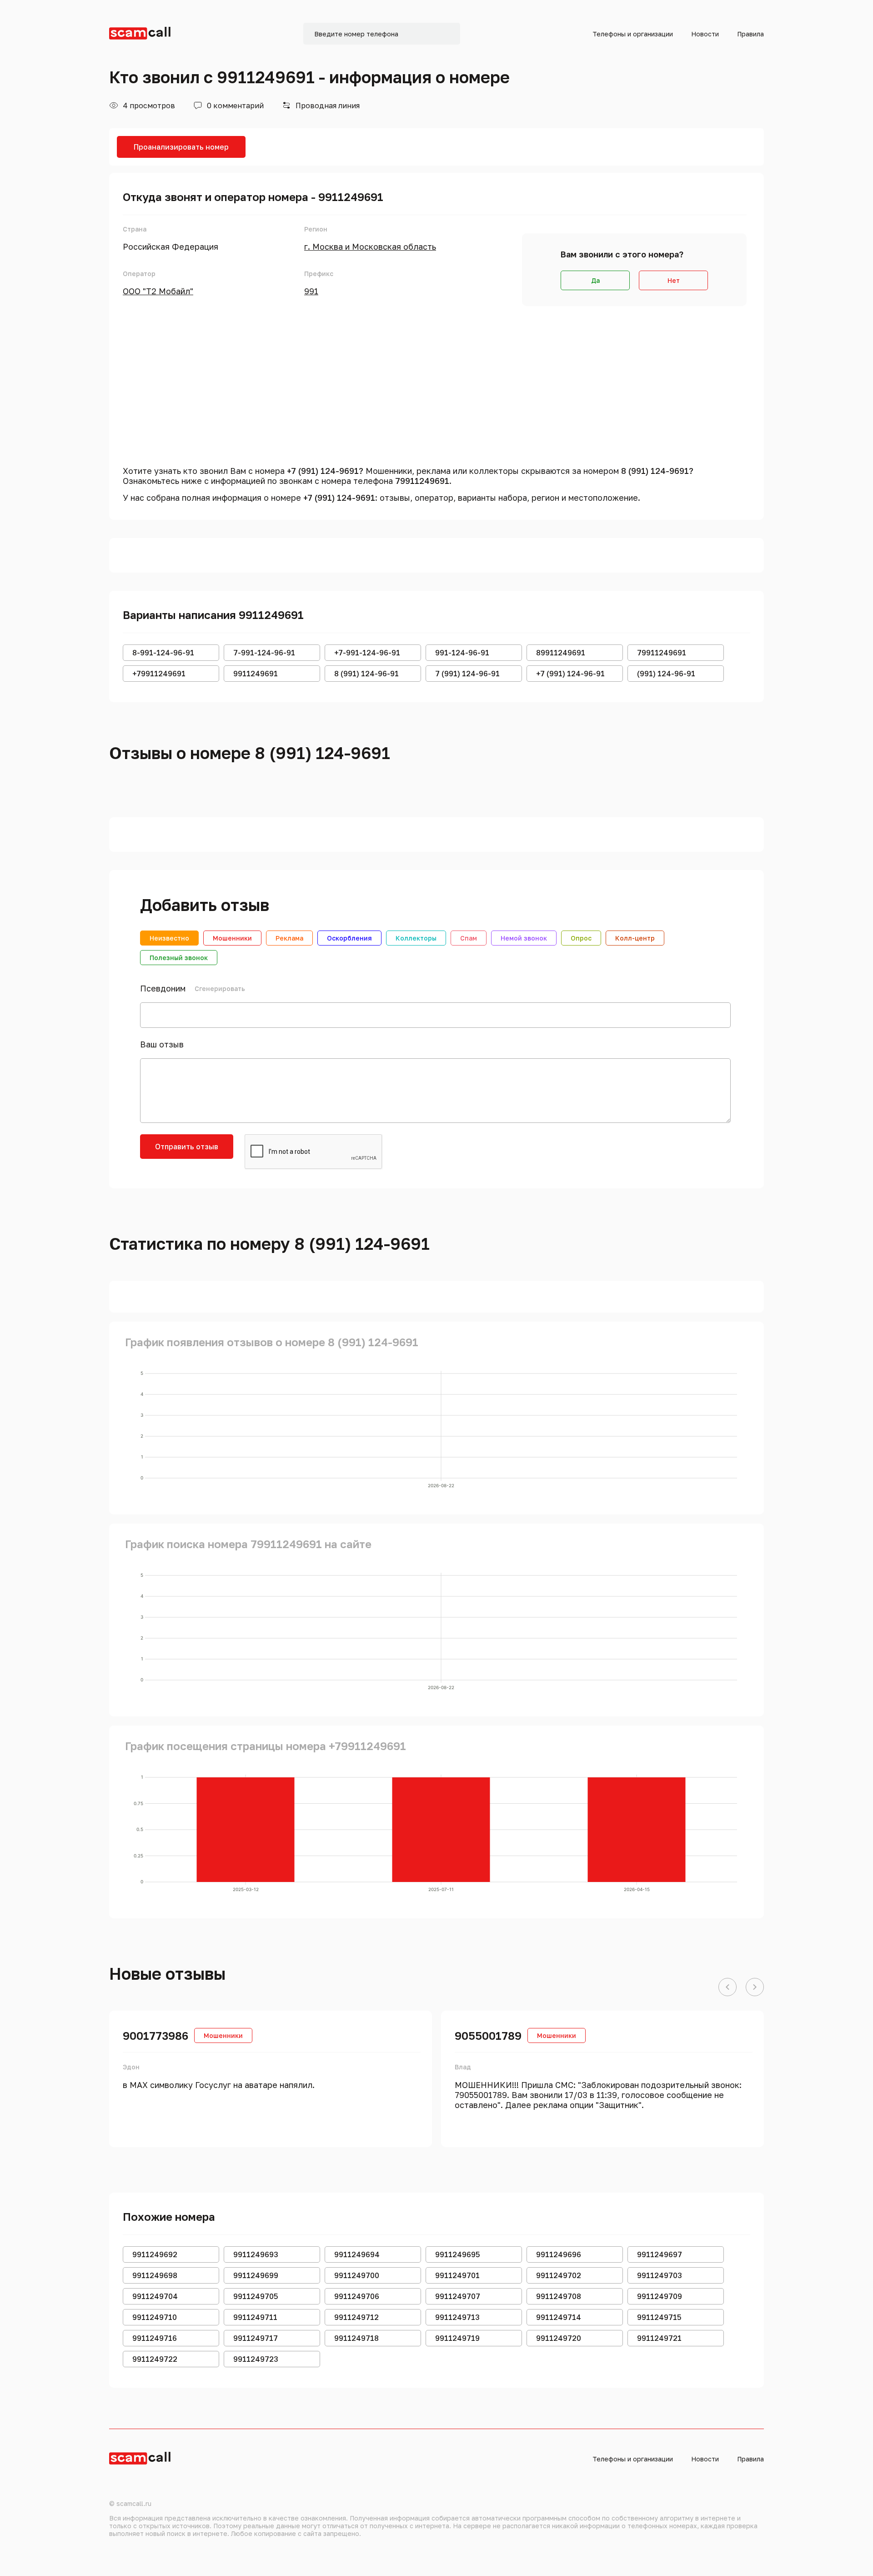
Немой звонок (524, 938)
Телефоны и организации (633, 34)
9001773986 (156, 2035)
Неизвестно (169, 938)
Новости (705, 34)
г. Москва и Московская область (370, 247)
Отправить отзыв (187, 1147)
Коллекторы (416, 938)
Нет (674, 280)
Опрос (581, 938)
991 (311, 291)
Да (595, 280)
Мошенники (232, 938)
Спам (469, 938)
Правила (750, 34)
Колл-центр (635, 938)
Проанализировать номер (181, 147)
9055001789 (488, 2035)
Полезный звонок (179, 958)
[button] (727, 1987)
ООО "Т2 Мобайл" (158, 291)
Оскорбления (349, 938)
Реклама (289, 938)
